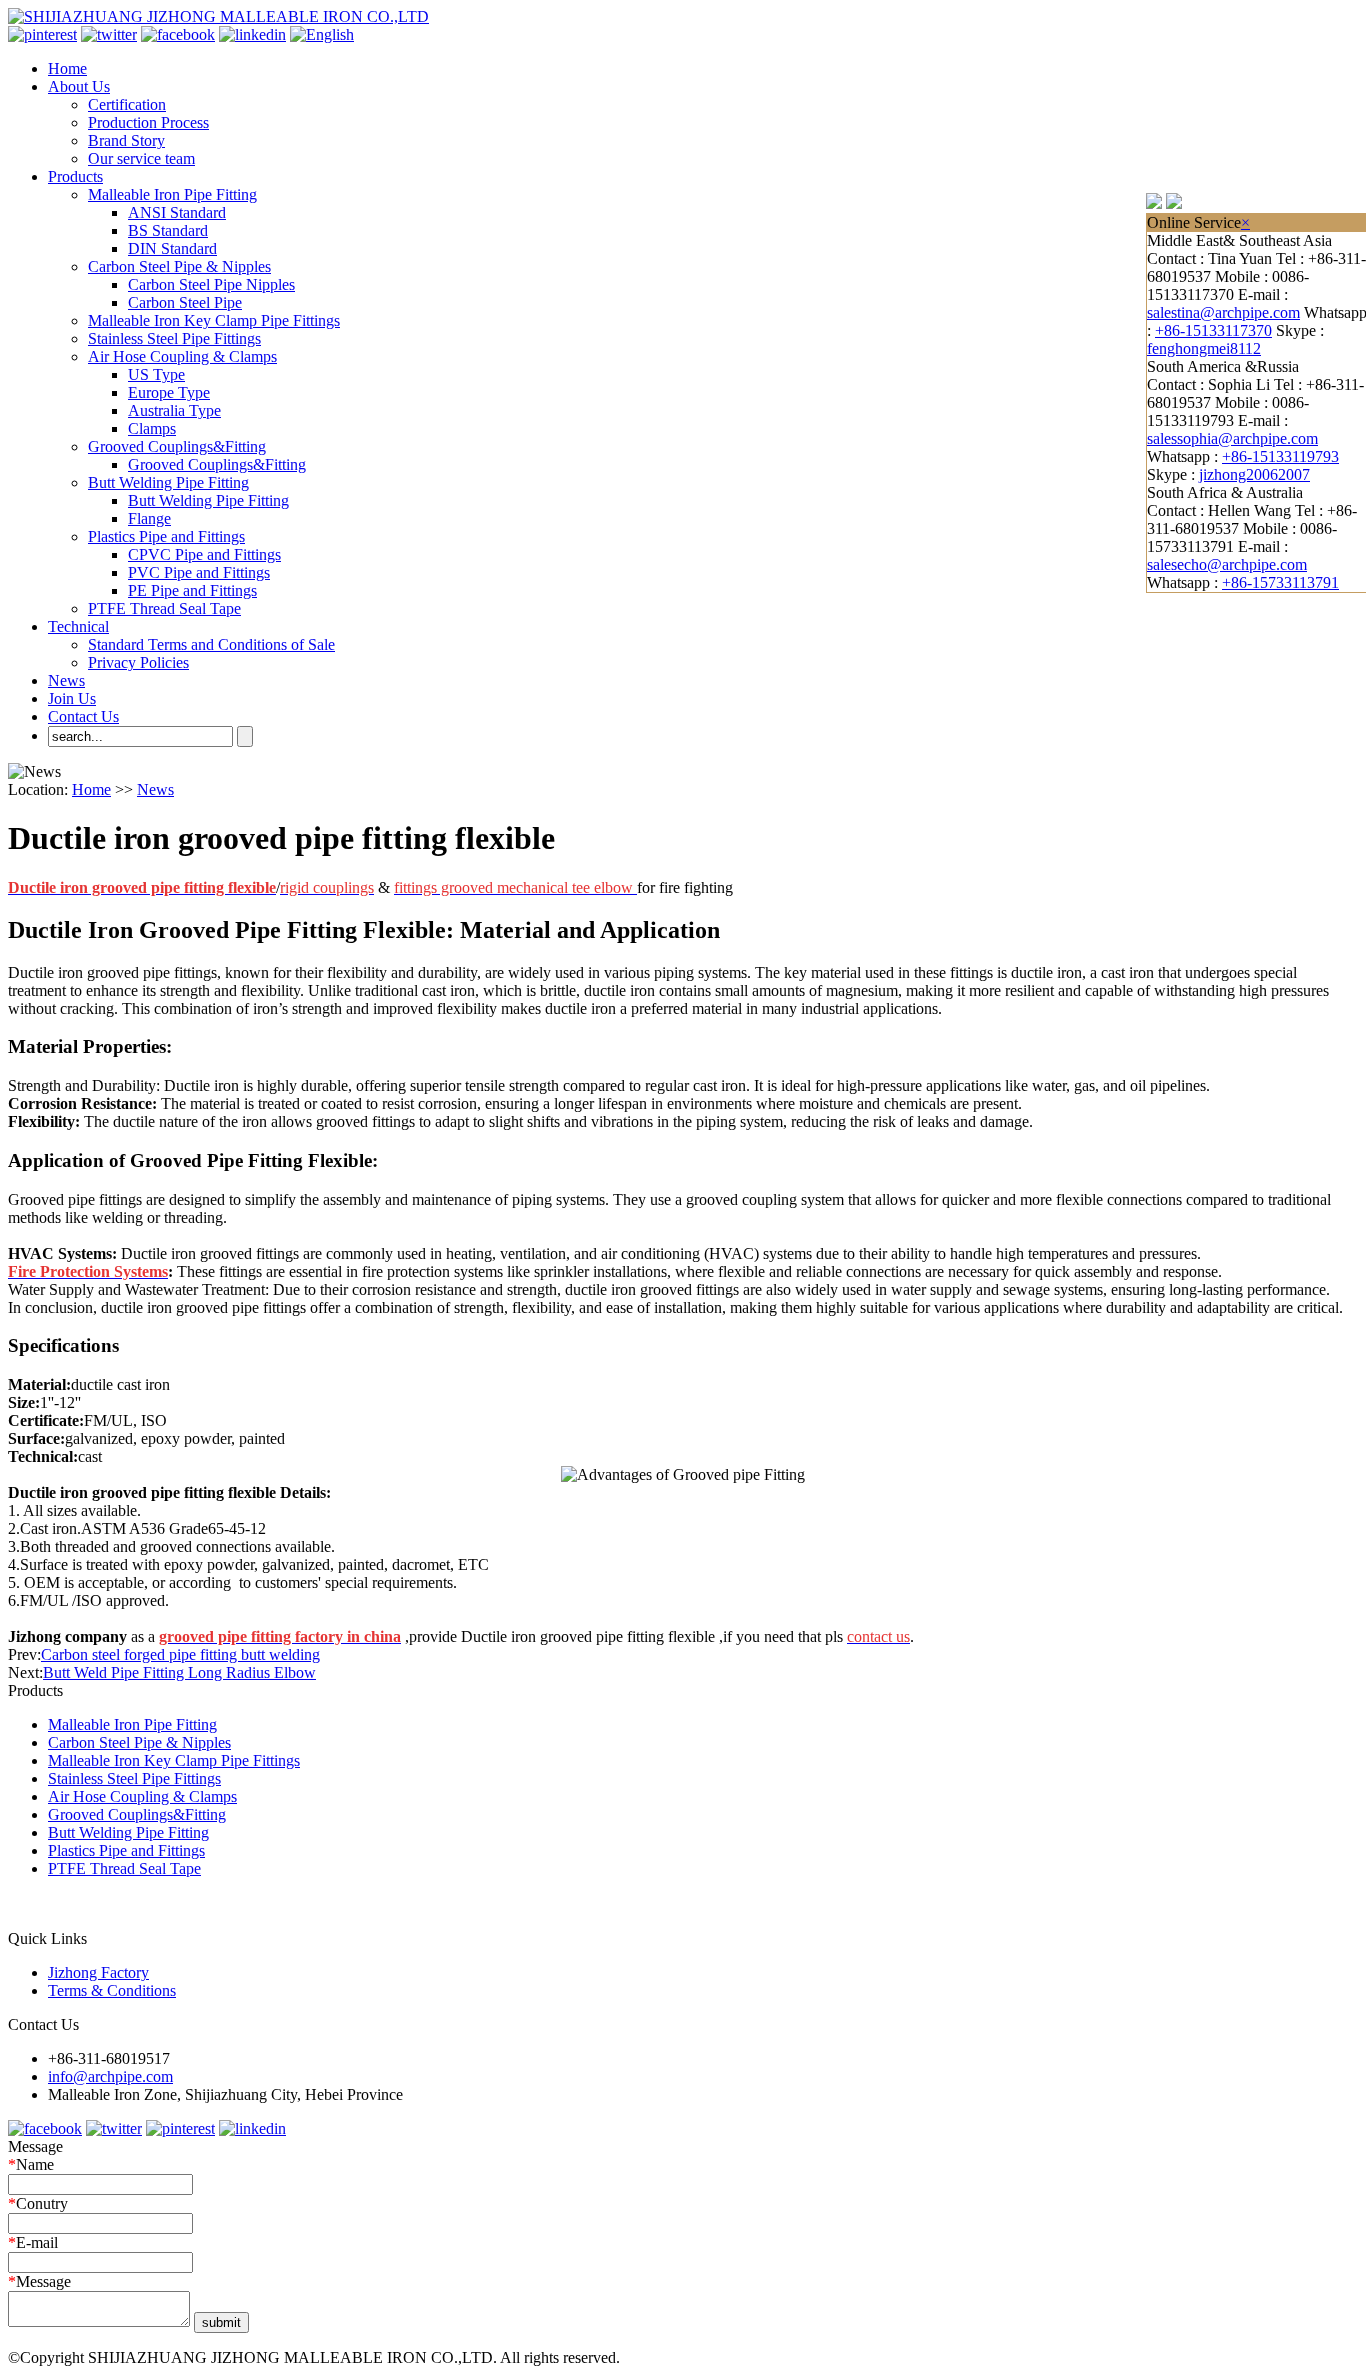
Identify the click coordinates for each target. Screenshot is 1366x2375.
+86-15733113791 (1280, 582)
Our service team (141, 158)
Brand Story (126, 140)
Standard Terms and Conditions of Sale (211, 644)
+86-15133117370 (1213, 330)
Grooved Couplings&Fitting (177, 446)
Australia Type (174, 410)
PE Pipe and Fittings (192, 590)
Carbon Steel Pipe (185, 302)
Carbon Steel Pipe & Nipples (179, 266)
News (66, 680)
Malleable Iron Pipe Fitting (172, 194)
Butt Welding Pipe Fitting (168, 482)
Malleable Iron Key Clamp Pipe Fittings (214, 320)
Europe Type (169, 392)
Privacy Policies (138, 662)
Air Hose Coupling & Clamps (182, 356)
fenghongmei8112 (1204, 348)
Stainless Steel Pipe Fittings (174, 338)
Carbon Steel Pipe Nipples (211, 284)
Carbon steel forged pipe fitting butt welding (180, 1654)
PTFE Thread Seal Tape (164, 608)
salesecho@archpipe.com (1227, 564)
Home (67, 68)
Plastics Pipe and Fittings (166, 536)
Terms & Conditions (112, 1990)
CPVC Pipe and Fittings (204, 554)
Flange (149, 518)
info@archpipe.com (110, 2076)
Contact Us (83, 716)
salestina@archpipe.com (1223, 312)
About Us (79, 86)
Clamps (152, 428)
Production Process (148, 122)
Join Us (72, 698)
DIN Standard (172, 248)
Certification (127, 104)
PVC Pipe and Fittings (199, 572)
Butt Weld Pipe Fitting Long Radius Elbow (179, 1672)
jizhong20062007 (1254, 474)
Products (75, 176)
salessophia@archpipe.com (1232, 438)
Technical (78, 626)
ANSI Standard (177, 212)
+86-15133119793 (1280, 456)
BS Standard (168, 230)
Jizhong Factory (98, 1972)
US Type (156, 374)
